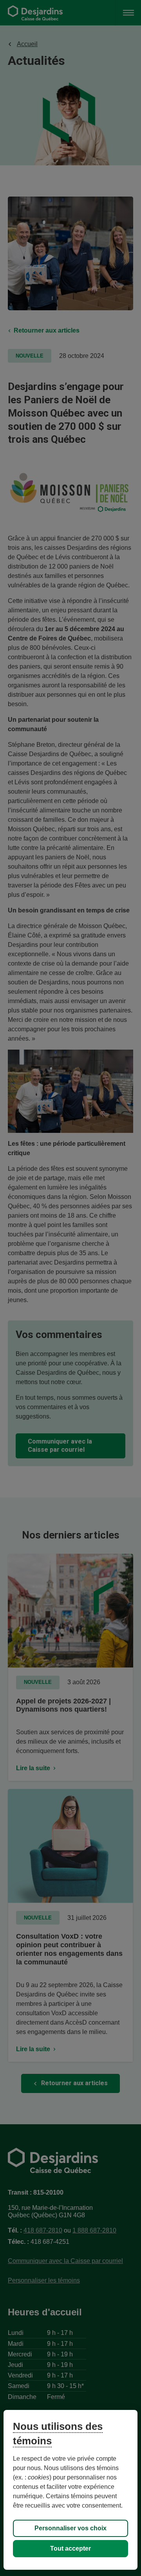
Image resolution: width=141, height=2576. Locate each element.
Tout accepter (70, 2548)
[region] (70, 2490)
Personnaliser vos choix (70, 2528)
